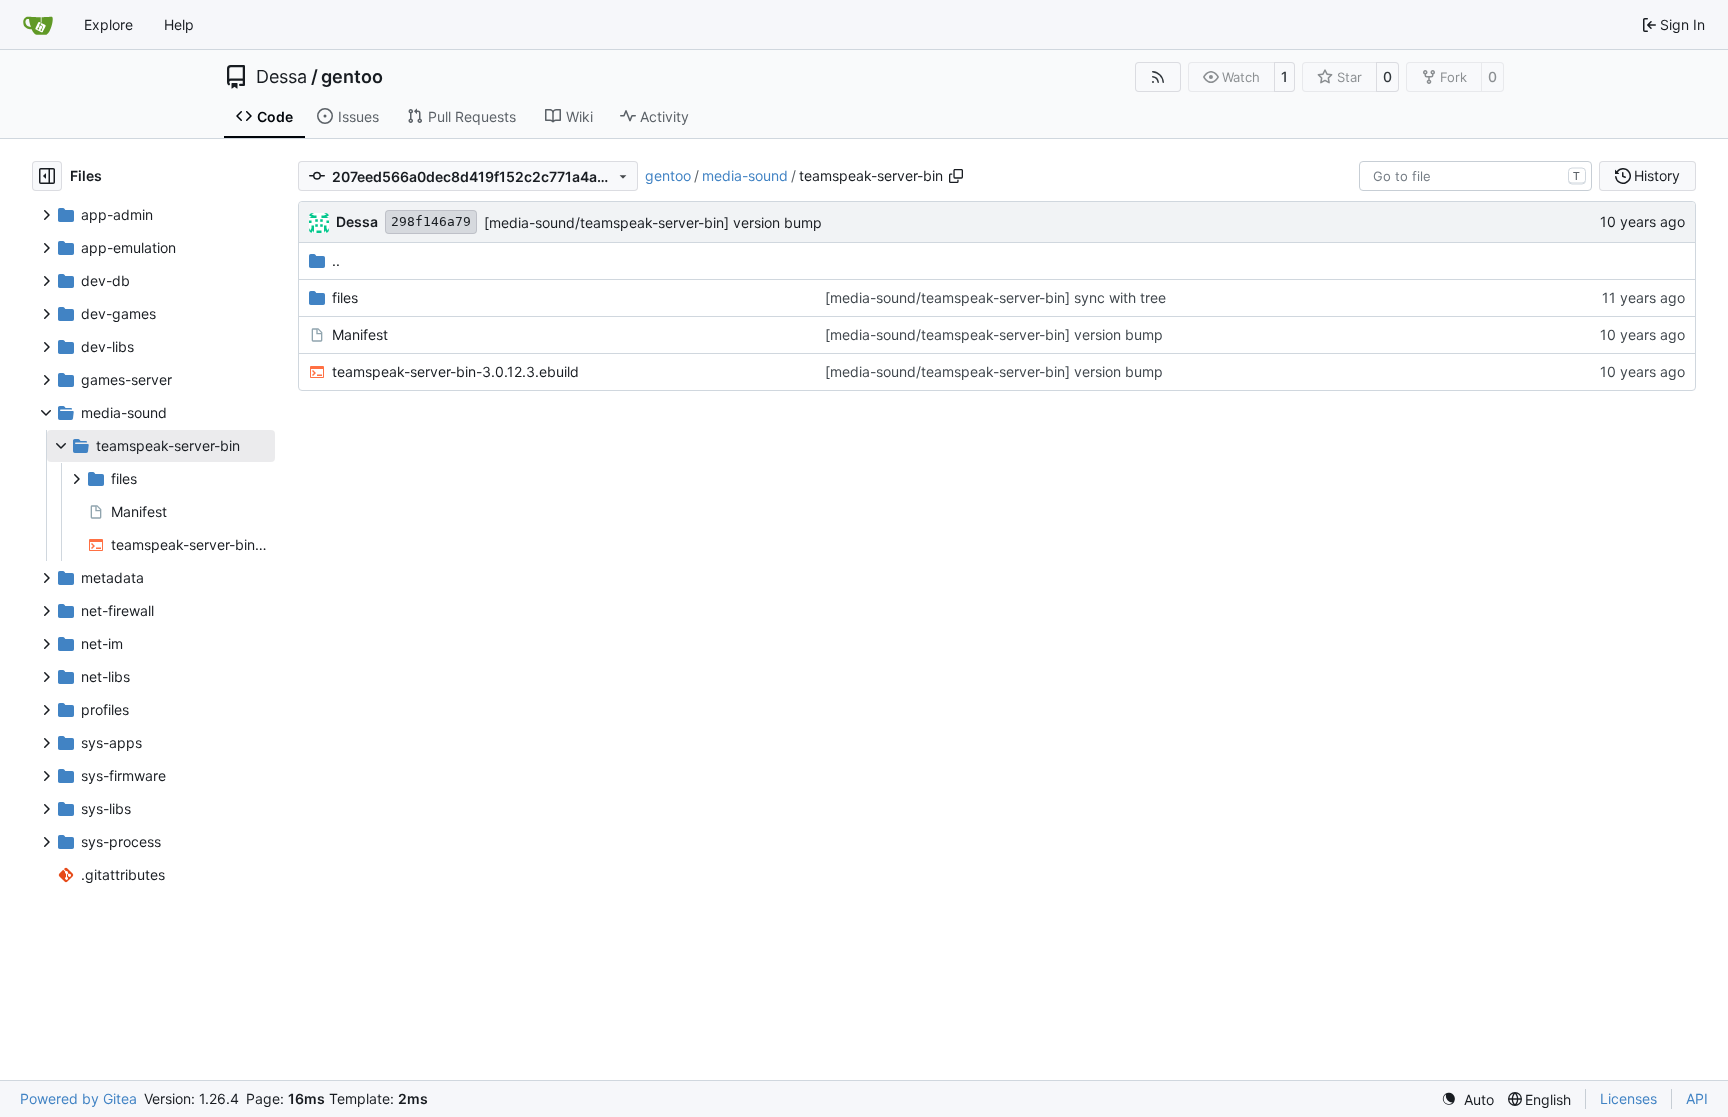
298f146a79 (431, 221)
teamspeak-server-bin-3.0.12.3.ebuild (455, 371)
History (1657, 175)
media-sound (745, 175)
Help (179, 24)
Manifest (360, 334)
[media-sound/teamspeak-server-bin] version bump (653, 222)
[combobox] (1475, 176)
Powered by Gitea (78, 1098)
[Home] (38, 25)
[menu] (1467, 1099)
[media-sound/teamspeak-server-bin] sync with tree (995, 297)
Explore (108, 24)
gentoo (352, 77)
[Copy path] (956, 176)
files (345, 297)
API (1697, 1098)
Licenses (1628, 1098)
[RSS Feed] (1158, 77)
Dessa (281, 77)
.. (336, 260)
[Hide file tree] (47, 176)
